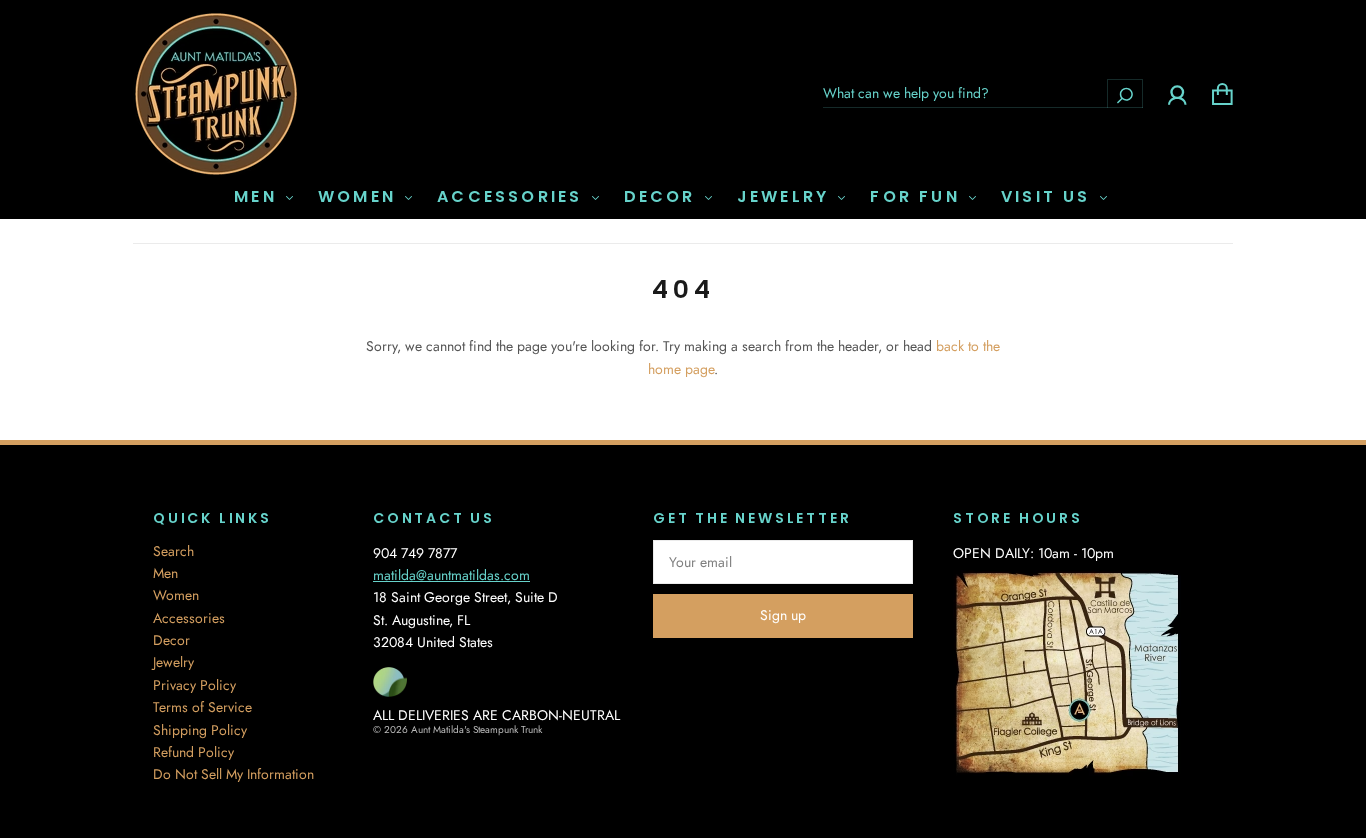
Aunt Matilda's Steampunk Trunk (476, 729)
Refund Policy (193, 752)
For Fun (918, 197)
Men (259, 197)
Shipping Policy (200, 730)
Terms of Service (202, 707)
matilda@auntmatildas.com (451, 575)
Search (173, 551)
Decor (663, 197)
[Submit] (1125, 93)
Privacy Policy (194, 685)
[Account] (1177, 93)
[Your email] (783, 562)
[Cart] (1222, 93)
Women (360, 197)
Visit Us (1049, 197)
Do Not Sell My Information (233, 774)
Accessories (513, 197)
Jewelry (787, 197)
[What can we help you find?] (983, 93)
